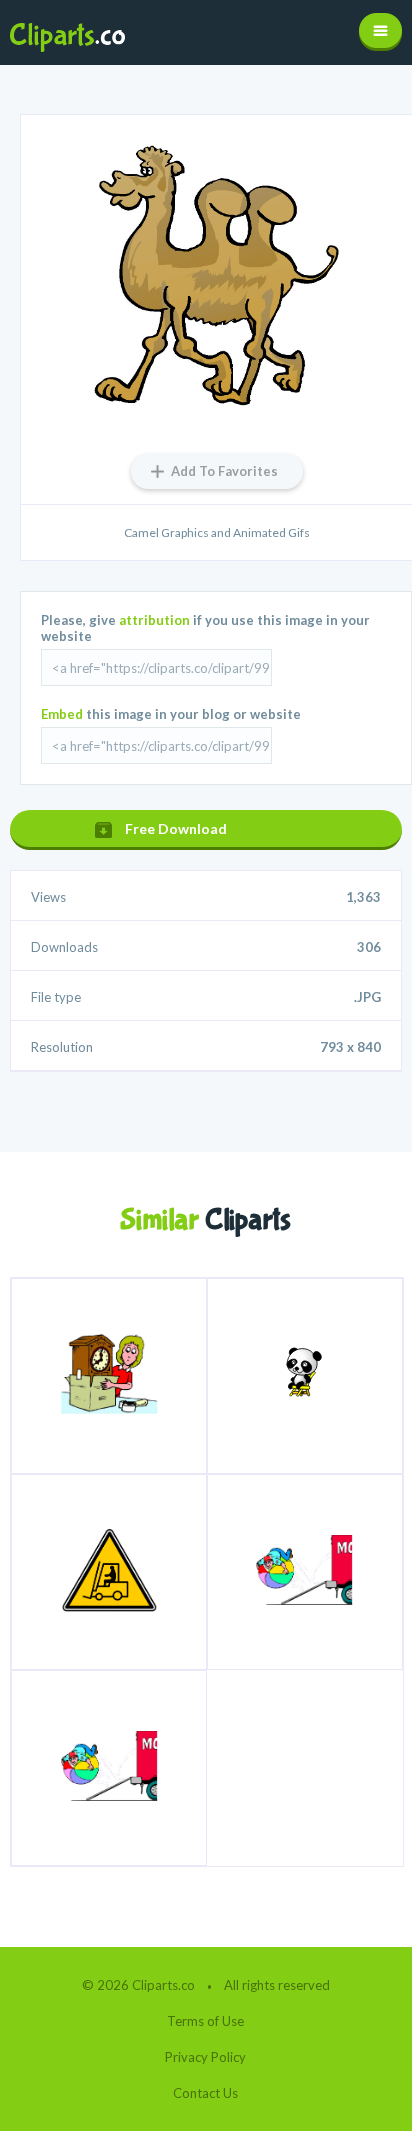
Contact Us (205, 2093)
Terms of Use (205, 2021)
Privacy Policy (205, 2057)
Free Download (176, 828)
